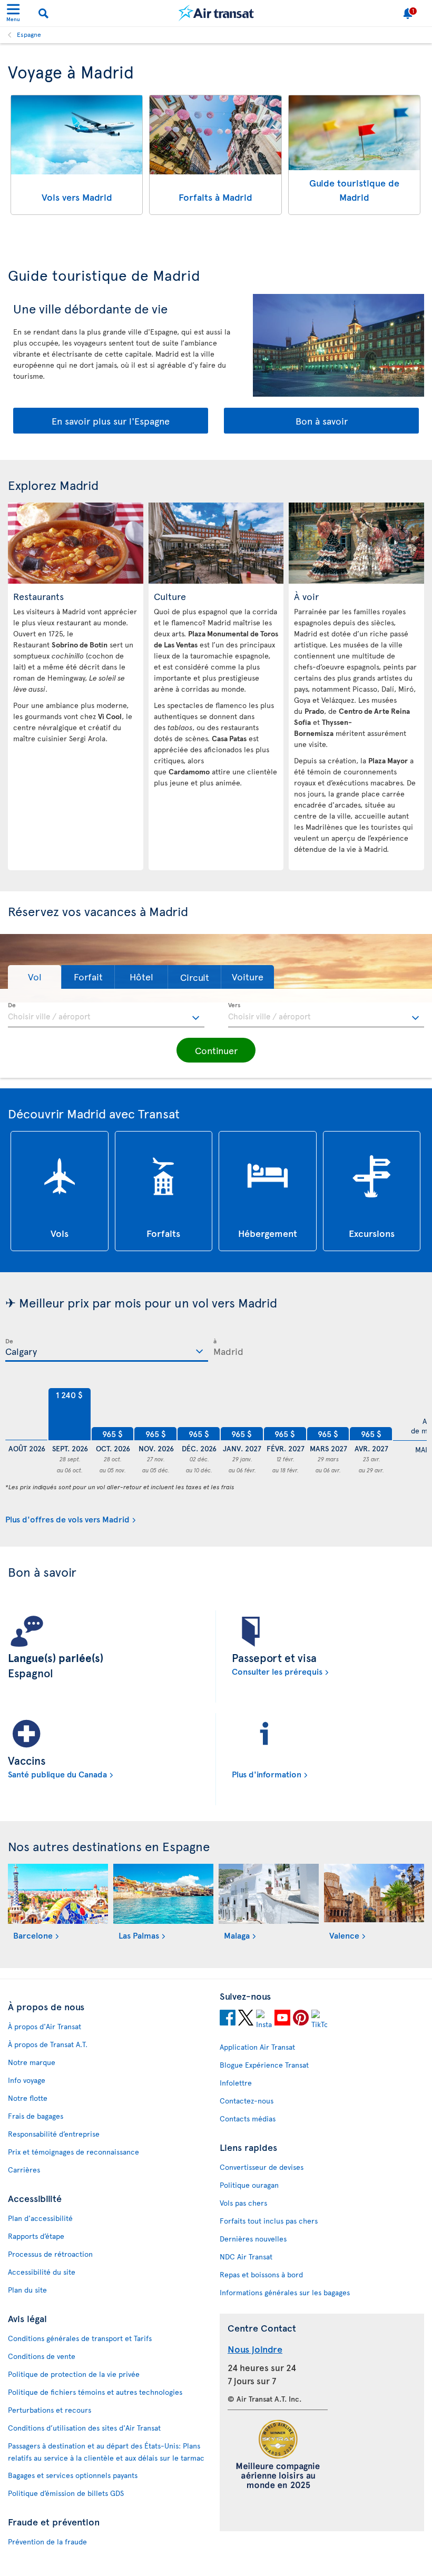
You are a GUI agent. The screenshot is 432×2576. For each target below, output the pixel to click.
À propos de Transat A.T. (48, 2044)
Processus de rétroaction (50, 2254)
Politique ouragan (249, 2185)
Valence (344, 1935)
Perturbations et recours (50, 2410)
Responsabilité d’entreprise (54, 2134)
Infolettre (236, 2083)
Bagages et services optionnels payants (73, 2475)
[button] (35, 977)
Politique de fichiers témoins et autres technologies (95, 2392)
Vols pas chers (243, 2203)
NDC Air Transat (246, 2257)
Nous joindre (255, 2349)
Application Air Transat (257, 2047)
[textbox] (106, 1015)
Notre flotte (28, 2098)
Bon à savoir (322, 421)
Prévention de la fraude (47, 2541)
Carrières (24, 2170)
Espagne (29, 34)
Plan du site (27, 2290)
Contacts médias (248, 2118)
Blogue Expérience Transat (264, 2065)
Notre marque (32, 2062)
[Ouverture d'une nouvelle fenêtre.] (228, 2019)
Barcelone (33, 1935)
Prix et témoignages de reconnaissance (73, 2152)
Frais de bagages (36, 2116)
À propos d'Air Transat (45, 2026)
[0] (26, 1414)
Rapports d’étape (36, 2236)
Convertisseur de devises (262, 2167)
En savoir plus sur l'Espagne (111, 421)
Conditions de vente (42, 2356)
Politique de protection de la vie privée (74, 2374)
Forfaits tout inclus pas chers (269, 2221)
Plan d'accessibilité (40, 2218)
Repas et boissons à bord (261, 2274)
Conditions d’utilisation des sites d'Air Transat (84, 2428)
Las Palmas (139, 1935)
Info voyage (27, 2080)
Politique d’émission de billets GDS (66, 2493)
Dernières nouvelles (253, 2239)
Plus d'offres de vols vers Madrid (67, 1519)
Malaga (237, 1935)
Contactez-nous (247, 2101)
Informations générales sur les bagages (285, 2292)
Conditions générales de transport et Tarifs (80, 2338)
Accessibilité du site (42, 2272)
